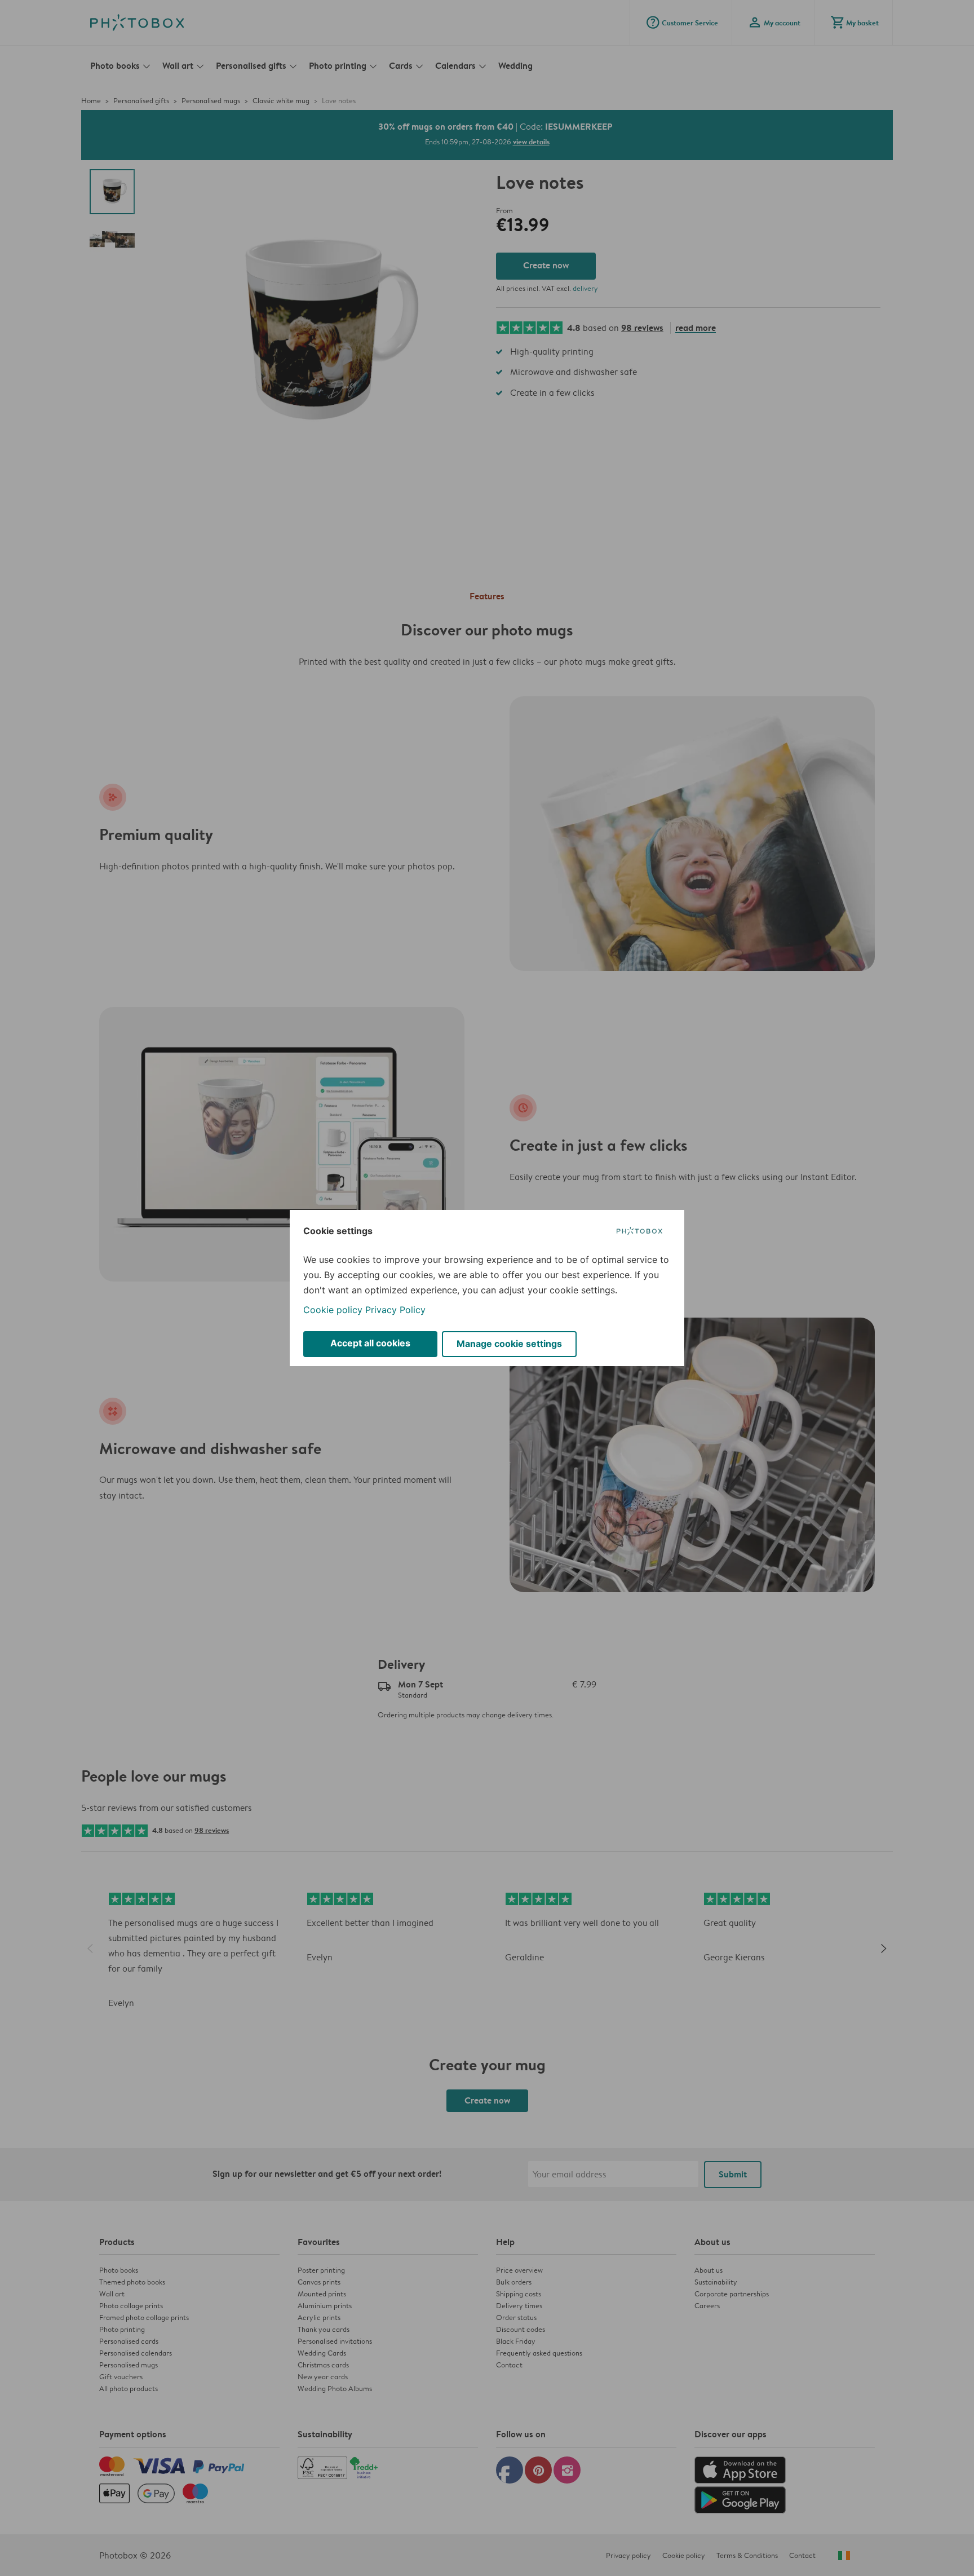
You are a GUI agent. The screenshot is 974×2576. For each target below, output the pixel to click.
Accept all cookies (370, 1343)
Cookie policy (333, 1310)
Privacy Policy (395, 1310)
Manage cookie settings (509, 1344)
